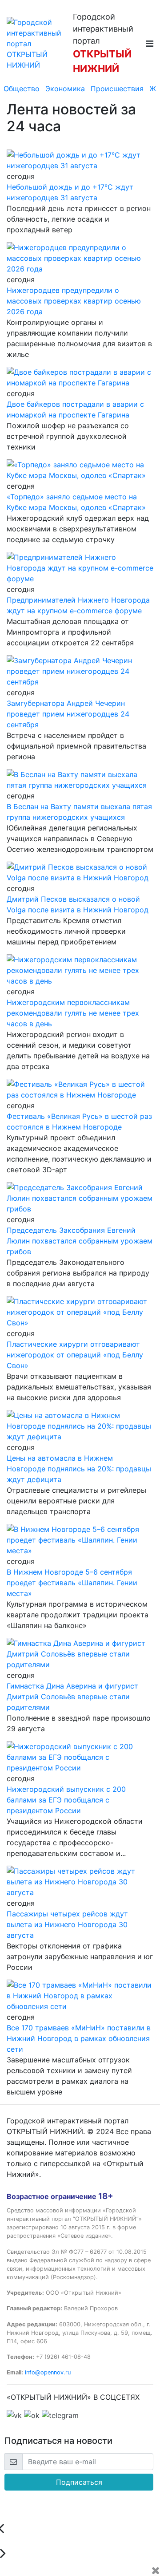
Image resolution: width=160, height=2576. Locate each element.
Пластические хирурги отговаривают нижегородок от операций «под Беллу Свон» (75, 1355)
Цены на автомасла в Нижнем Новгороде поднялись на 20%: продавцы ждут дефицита (79, 1469)
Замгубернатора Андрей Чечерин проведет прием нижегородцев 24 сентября (68, 714)
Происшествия (117, 89)
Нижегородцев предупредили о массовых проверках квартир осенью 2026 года (74, 301)
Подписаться (79, 2482)
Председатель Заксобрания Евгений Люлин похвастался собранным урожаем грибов (80, 1241)
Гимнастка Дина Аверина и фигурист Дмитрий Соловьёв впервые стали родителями (72, 1697)
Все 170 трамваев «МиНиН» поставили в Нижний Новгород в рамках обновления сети (79, 2038)
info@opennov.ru (48, 2372)
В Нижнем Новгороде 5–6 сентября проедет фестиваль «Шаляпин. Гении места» (72, 1583)
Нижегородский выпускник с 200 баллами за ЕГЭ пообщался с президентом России (66, 1800)
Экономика (65, 89)
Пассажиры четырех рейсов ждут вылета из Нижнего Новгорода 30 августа (67, 1924)
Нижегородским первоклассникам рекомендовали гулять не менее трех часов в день (73, 1013)
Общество (22, 89)
